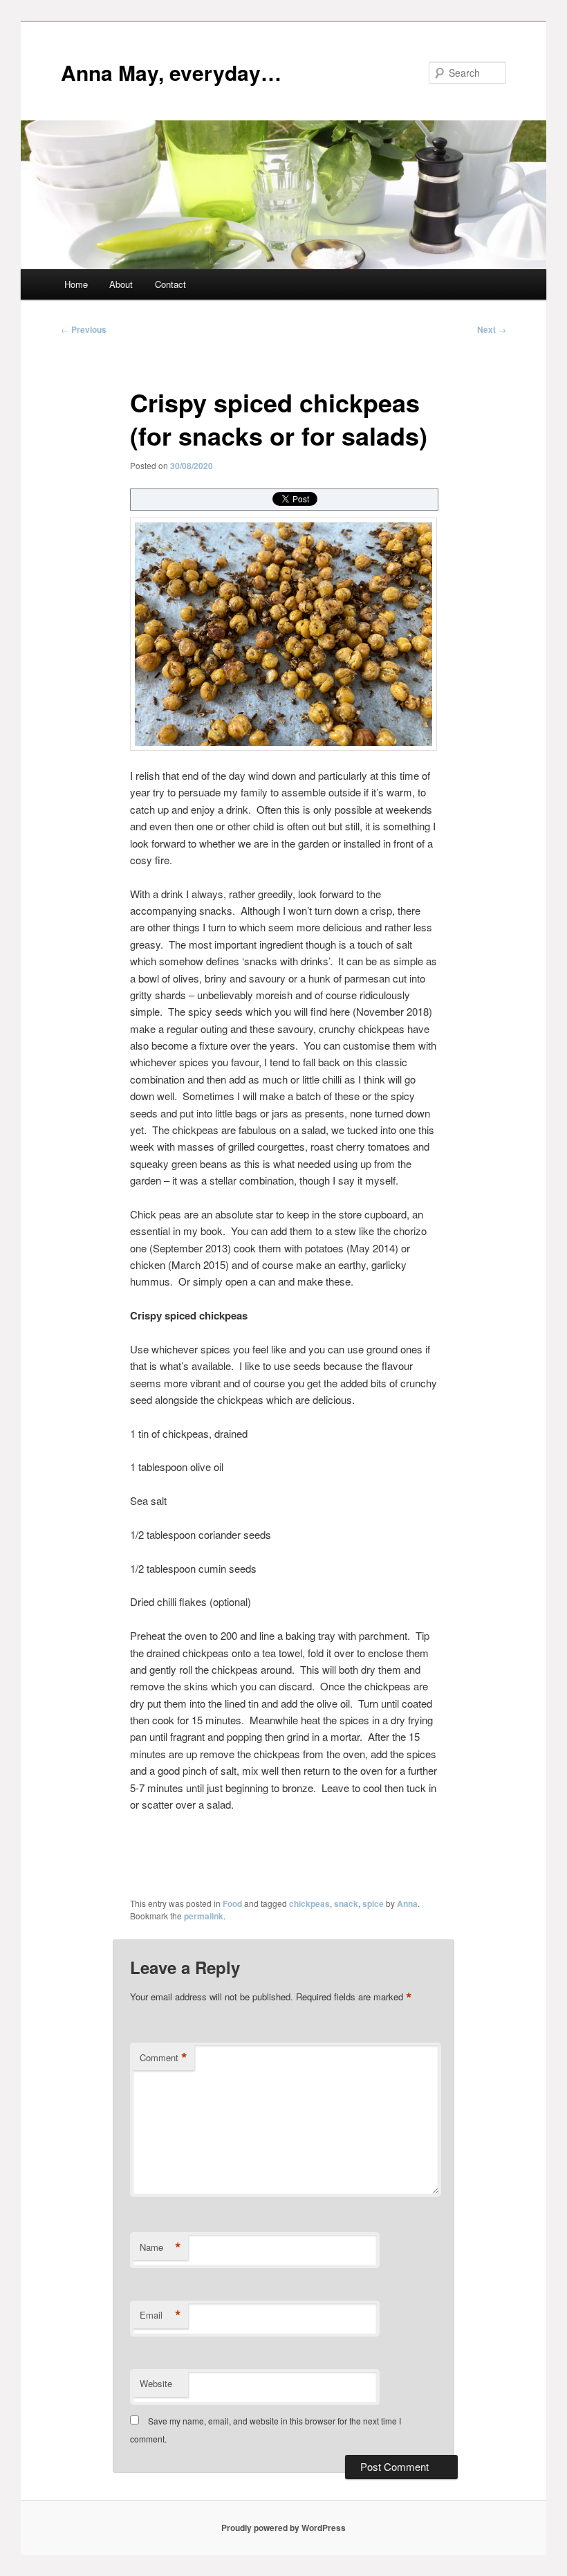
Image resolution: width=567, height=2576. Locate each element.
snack (346, 1903)
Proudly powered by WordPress (283, 2528)
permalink (204, 1916)
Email (160, 2315)
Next (492, 329)
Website (156, 2383)
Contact (170, 284)
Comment (164, 2058)
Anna (407, 1903)
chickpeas (309, 1903)
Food (232, 1903)
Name (160, 2247)
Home (76, 284)
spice (373, 1903)
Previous (84, 329)
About (121, 284)
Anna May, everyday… (171, 72)
